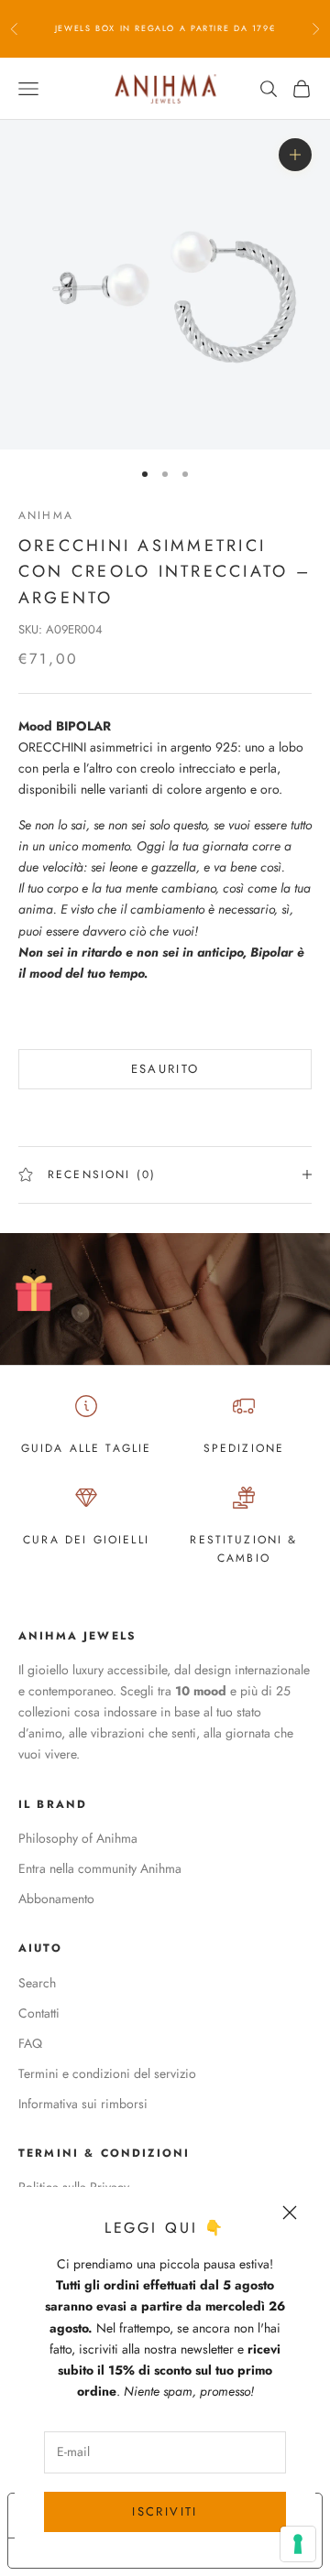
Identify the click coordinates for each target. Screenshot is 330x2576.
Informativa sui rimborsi (83, 2104)
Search (37, 1983)
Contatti (39, 2013)
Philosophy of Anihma (78, 1838)
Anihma (46, 515)
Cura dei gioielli (86, 1540)
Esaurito (165, 1069)
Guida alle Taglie (87, 1448)
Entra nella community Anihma (100, 1868)
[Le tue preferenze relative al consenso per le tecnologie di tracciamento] (298, 2544)
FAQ (30, 2043)
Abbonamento (56, 1899)
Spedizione (244, 1448)
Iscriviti (165, 2511)
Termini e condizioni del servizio (107, 2073)
